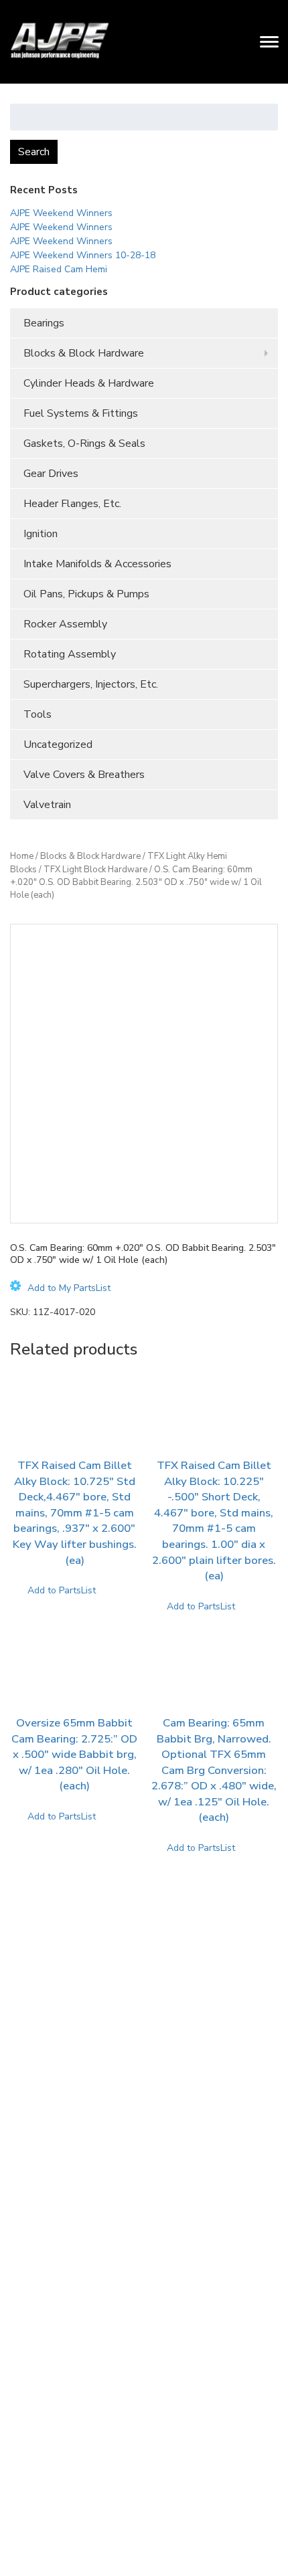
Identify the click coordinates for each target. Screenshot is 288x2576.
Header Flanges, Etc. (72, 504)
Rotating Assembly (70, 654)
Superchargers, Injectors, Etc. (91, 684)
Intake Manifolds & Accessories (97, 564)
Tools (38, 714)
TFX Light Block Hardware (95, 870)
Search (34, 152)
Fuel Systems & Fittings (81, 413)
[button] (60, 1288)
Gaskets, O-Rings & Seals (84, 443)
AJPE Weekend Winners (61, 213)
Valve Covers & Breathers (84, 775)
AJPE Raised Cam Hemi (59, 269)
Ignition (41, 534)
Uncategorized (58, 745)
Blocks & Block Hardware (84, 353)
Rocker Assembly (65, 624)
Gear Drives (51, 474)
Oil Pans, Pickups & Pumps (86, 594)
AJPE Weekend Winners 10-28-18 (83, 255)
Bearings (44, 323)
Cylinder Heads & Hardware (89, 383)
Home (22, 856)
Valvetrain (47, 805)
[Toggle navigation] (269, 41)
